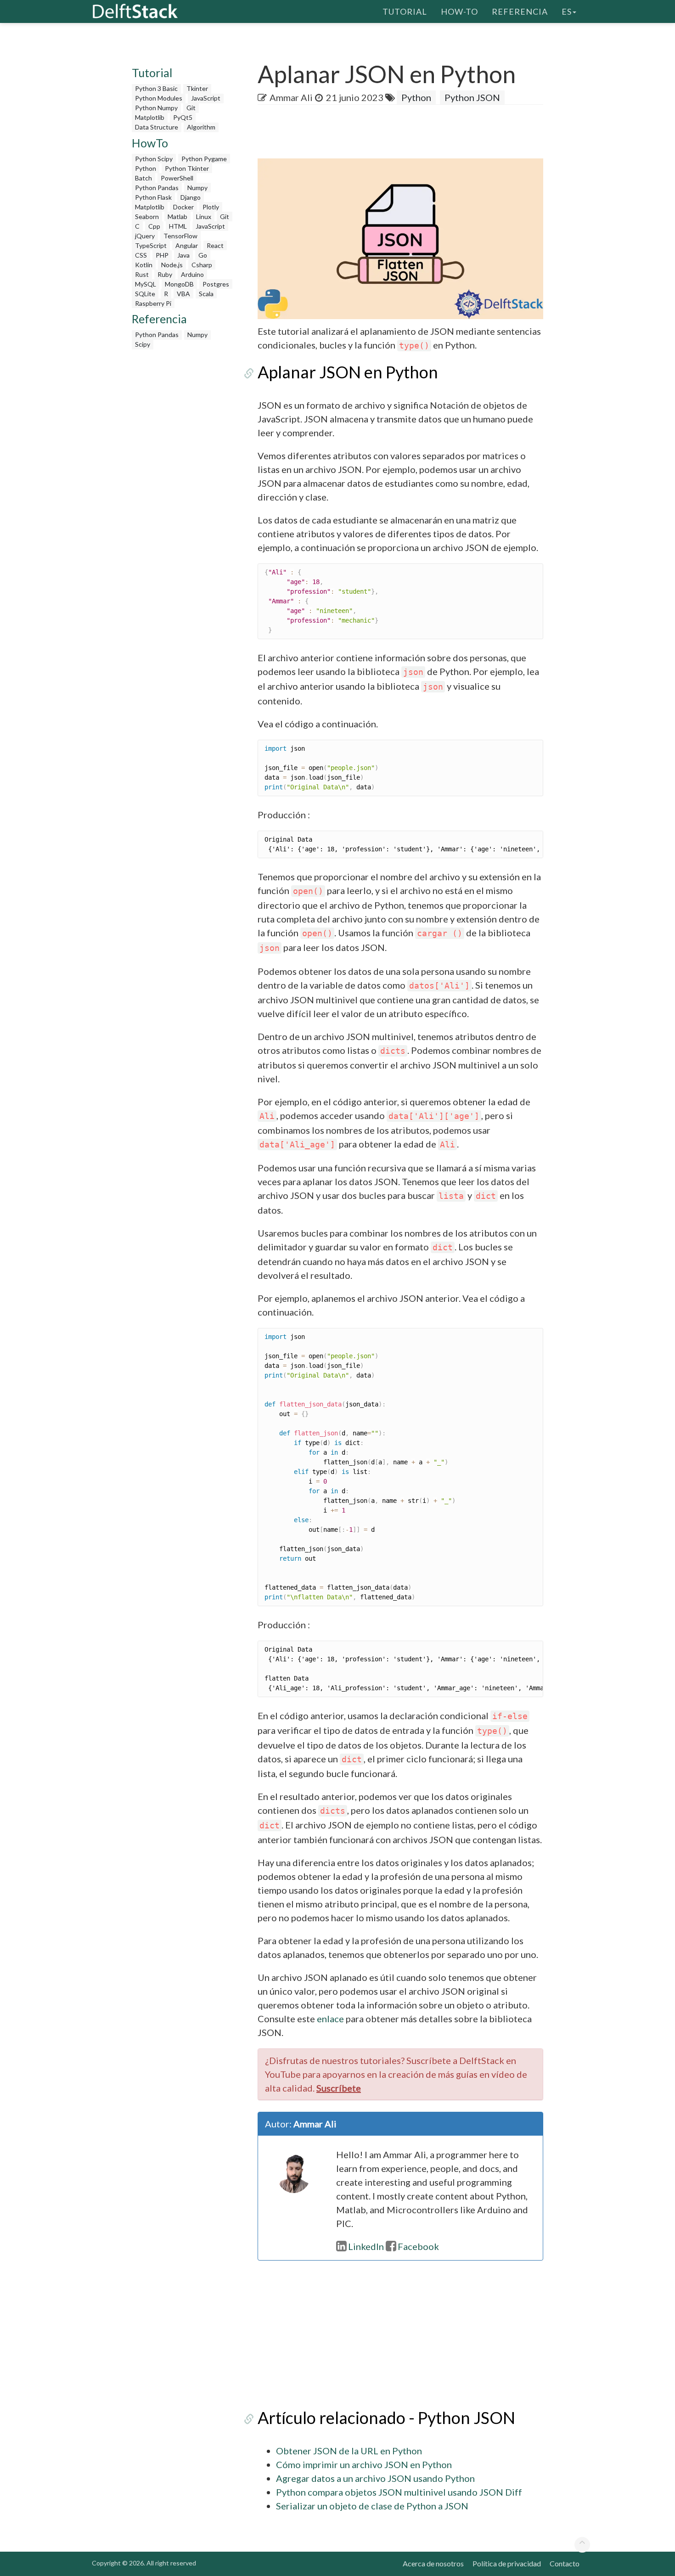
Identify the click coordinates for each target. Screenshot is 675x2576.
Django (191, 197)
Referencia (520, 11)
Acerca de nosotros (433, 2563)
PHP (162, 255)
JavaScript (206, 98)
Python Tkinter (187, 168)
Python (146, 168)
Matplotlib (150, 117)
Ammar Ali (291, 97)
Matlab (177, 217)
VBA (183, 294)
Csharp (202, 265)
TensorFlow (180, 236)
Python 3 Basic (156, 88)
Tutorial (405, 11)
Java (183, 255)
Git (191, 108)
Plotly (211, 207)
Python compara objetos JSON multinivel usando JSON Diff (399, 2492)
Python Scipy (154, 159)
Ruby (165, 274)
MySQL (146, 284)
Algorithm (201, 127)
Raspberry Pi (153, 303)
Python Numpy (156, 108)
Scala (206, 294)
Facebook (418, 2246)
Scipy (143, 344)
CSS (141, 255)
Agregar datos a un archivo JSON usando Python (375, 2478)
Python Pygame (204, 159)
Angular (187, 245)
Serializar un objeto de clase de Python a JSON (372, 2506)
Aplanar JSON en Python (348, 372)
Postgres (216, 284)
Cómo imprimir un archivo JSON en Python (364, 2464)
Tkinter (197, 88)
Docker (183, 207)
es (567, 11)
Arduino (192, 274)
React (215, 245)
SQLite (145, 294)
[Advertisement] (183, 492)
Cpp (154, 226)
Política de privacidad (507, 2563)
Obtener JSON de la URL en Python (349, 2451)
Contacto (565, 2563)
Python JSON (472, 97)
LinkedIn (366, 2246)
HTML (178, 226)
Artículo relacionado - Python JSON (386, 2418)
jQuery (145, 236)
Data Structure (157, 127)
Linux (204, 217)
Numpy (197, 188)
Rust (142, 274)
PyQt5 (183, 117)
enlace (330, 2019)
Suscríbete (339, 2088)
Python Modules (159, 98)
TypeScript (151, 245)
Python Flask (153, 197)
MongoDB (179, 284)
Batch (143, 178)
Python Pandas (157, 188)
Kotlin (144, 265)
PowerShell (177, 178)
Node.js (172, 265)
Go (203, 255)
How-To (459, 11)
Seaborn (147, 217)
